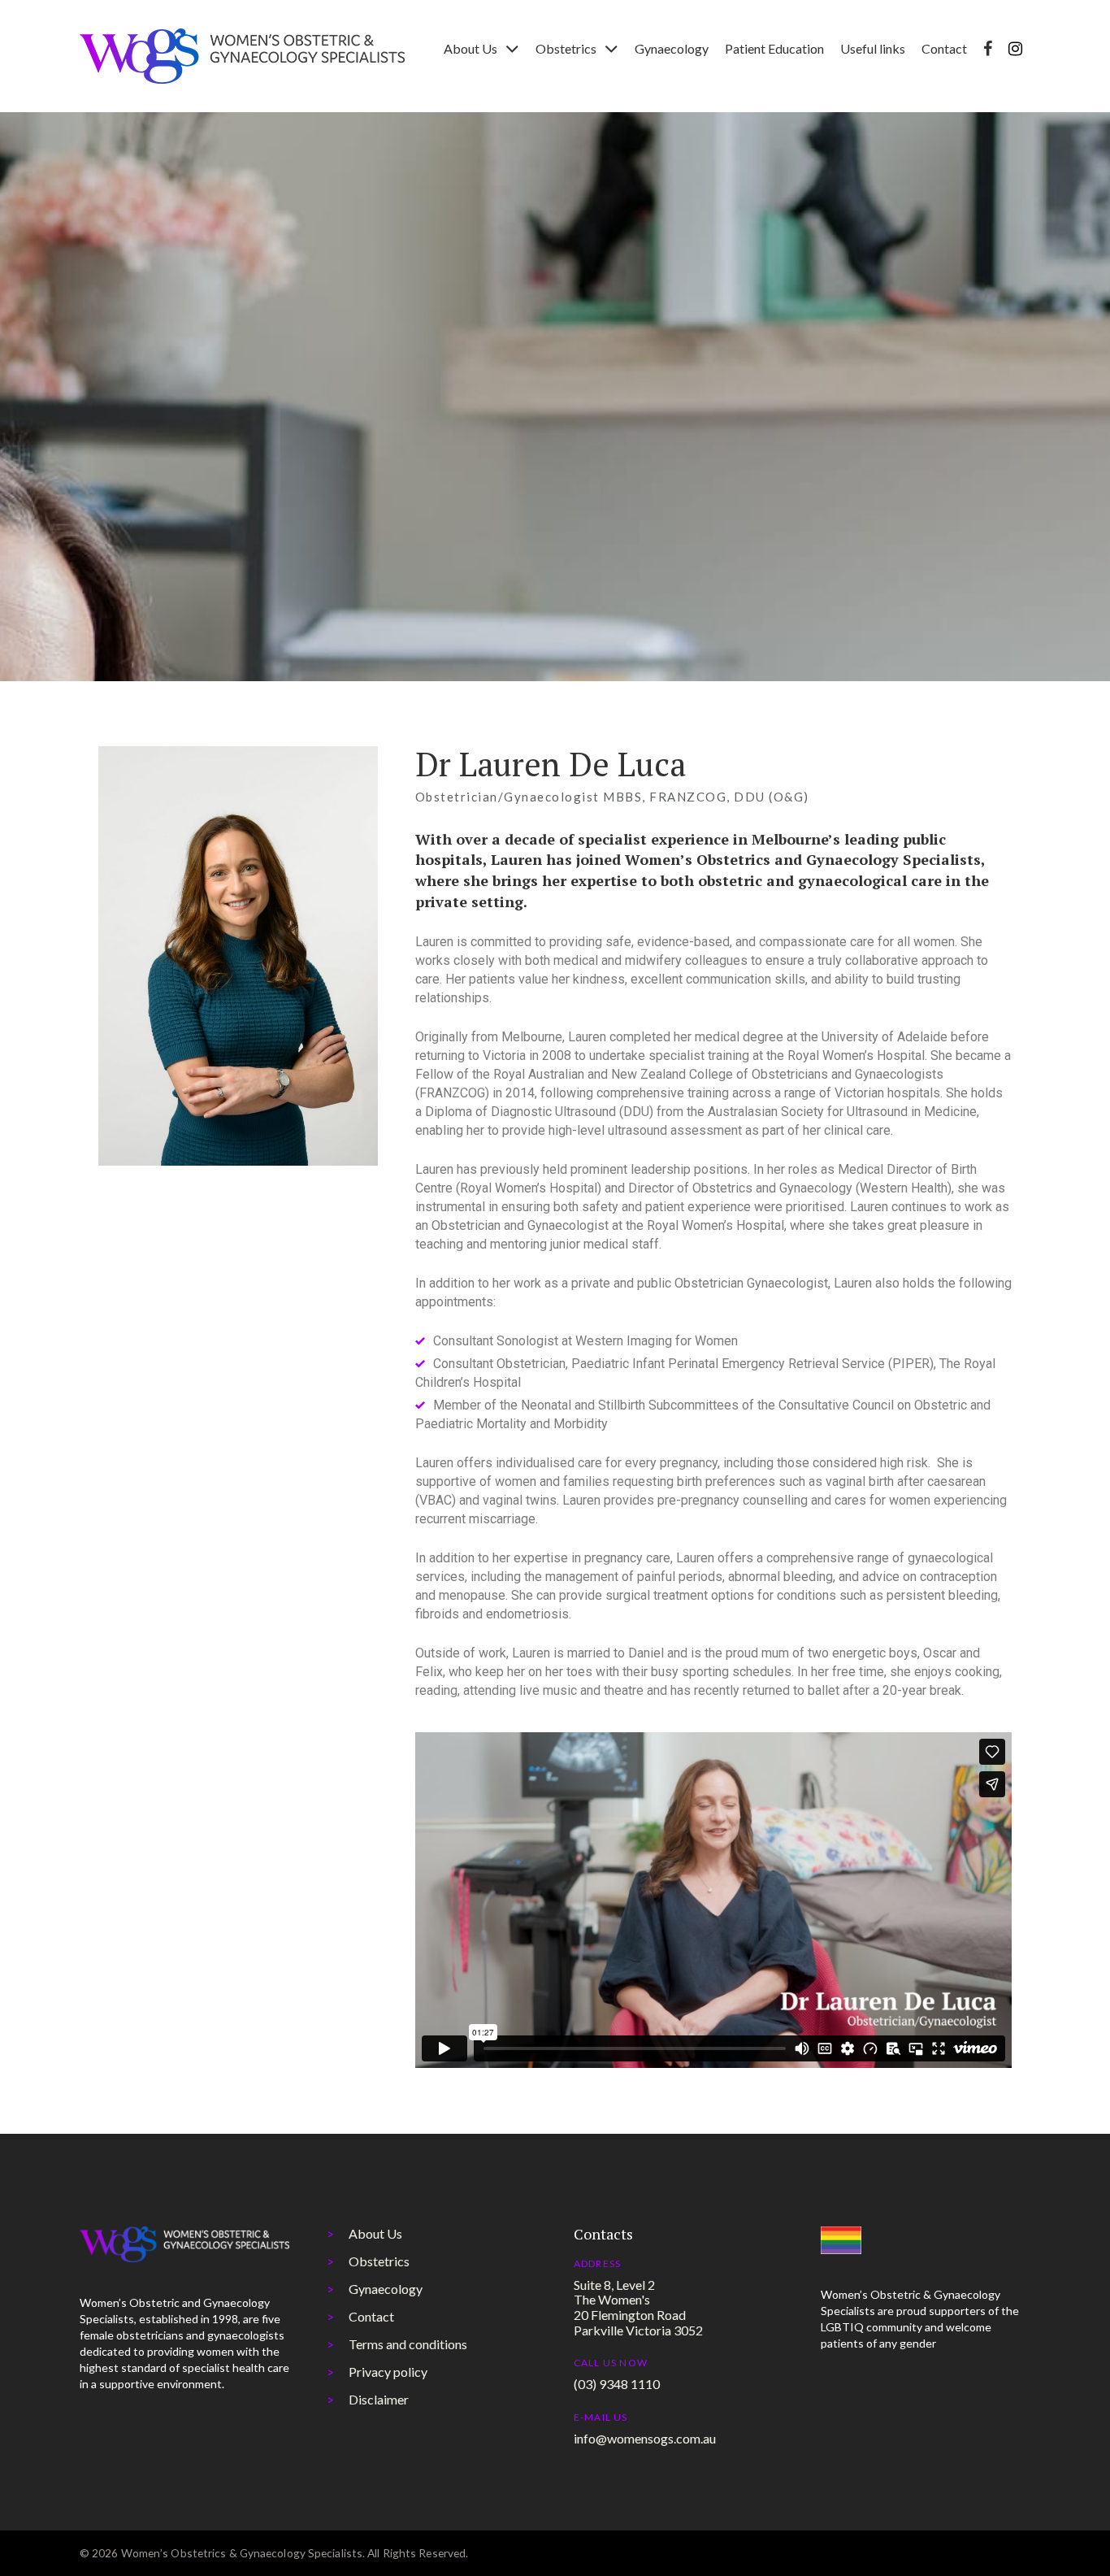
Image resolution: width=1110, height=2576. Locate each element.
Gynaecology (386, 2289)
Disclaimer (379, 2399)
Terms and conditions (408, 2344)
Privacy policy (388, 2372)
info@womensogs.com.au (645, 2438)
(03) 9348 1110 (617, 2384)
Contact (371, 2316)
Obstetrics (379, 2261)
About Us (375, 2233)
